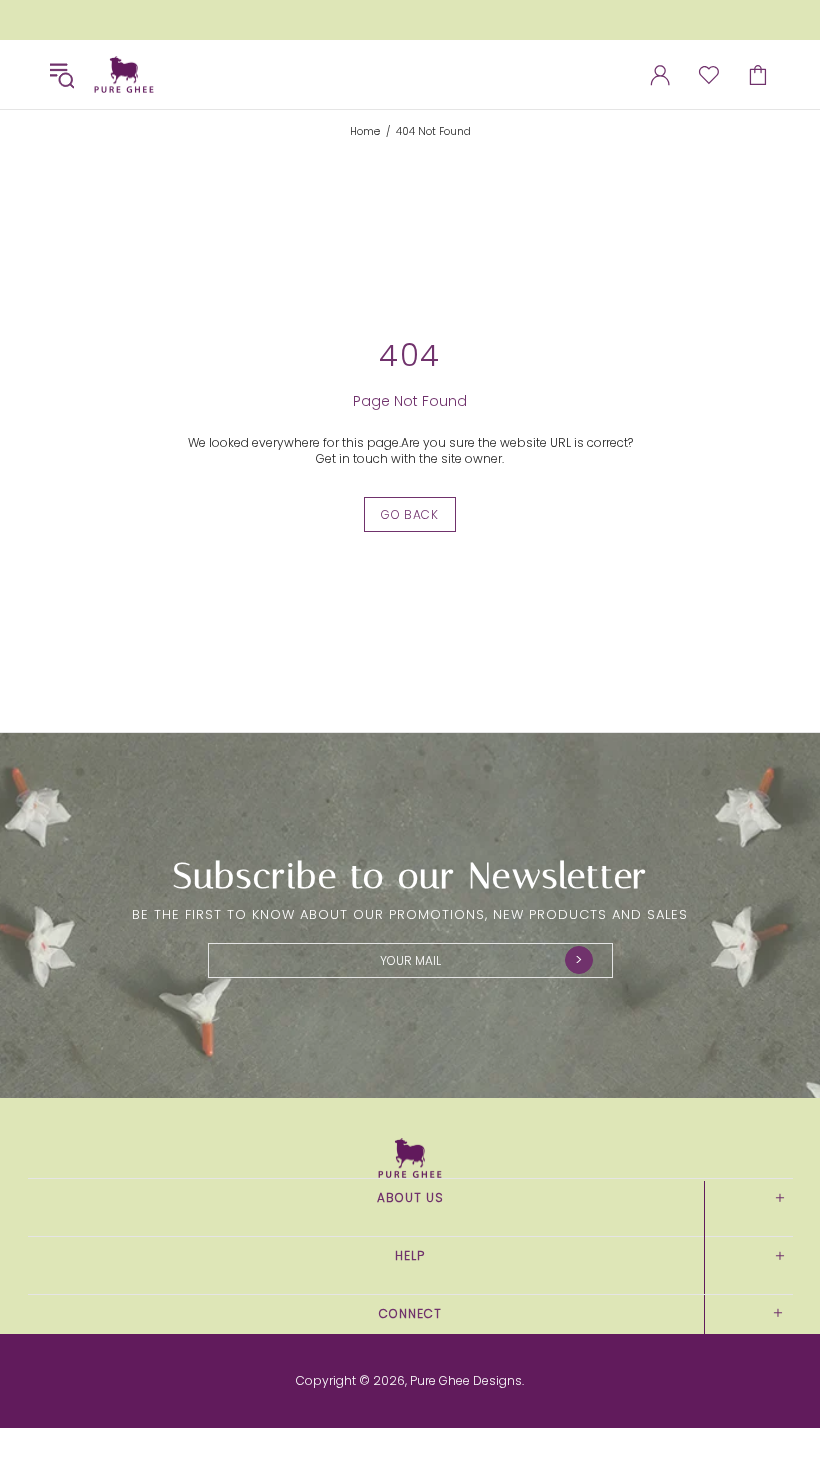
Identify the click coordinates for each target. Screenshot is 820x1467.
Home (365, 132)
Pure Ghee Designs (124, 75)
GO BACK (409, 514)
